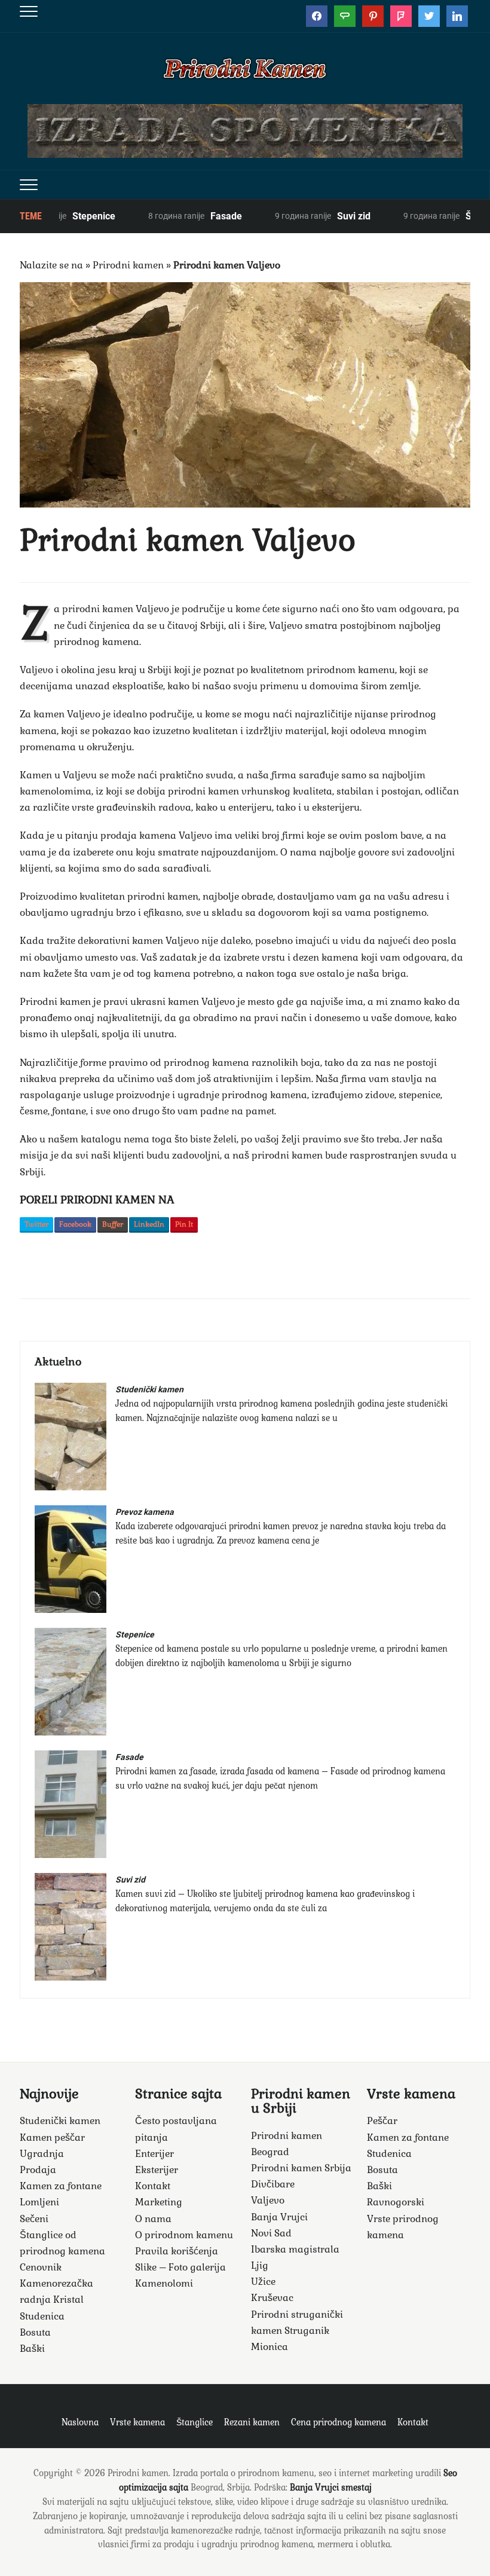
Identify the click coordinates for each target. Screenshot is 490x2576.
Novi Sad (271, 2233)
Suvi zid (321, 216)
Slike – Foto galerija (180, 2267)
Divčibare (273, 2184)
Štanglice (195, 2422)
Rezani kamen (252, 2422)
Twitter (36, 1224)
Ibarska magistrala (295, 2249)
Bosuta (35, 2332)
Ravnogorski (396, 2202)
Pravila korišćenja (177, 2251)
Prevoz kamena (145, 1512)
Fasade (194, 216)
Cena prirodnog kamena (339, 2422)
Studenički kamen (149, 1389)
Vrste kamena (137, 2422)
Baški (32, 2349)
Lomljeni (39, 2202)
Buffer (113, 1224)
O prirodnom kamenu (184, 2235)
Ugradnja (42, 2154)
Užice (263, 2282)
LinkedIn (149, 1224)
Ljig (260, 2265)
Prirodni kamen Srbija (301, 2168)
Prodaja (38, 2170)
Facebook (75, 1224)
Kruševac (272, 2298)
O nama (153, 2219)
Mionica (269, 2347)
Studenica (42, 2316)
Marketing (159, 2202)
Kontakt (153, 2186)
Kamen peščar (52, 2138)
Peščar (382, 2121)
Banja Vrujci (279, 2217)
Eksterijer (157, 2170)
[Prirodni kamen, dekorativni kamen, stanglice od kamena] (245, 67)
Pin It (184, 1224)
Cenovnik (41, 2267)
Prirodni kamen (128, 265)
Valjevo (268, 2200)
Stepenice (62, 216)
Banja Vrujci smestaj (331, 2488)
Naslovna (80, 2422)
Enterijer (154, 2154)
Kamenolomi (164, 2283)
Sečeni (34, 2219)
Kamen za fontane (61, 2186)
